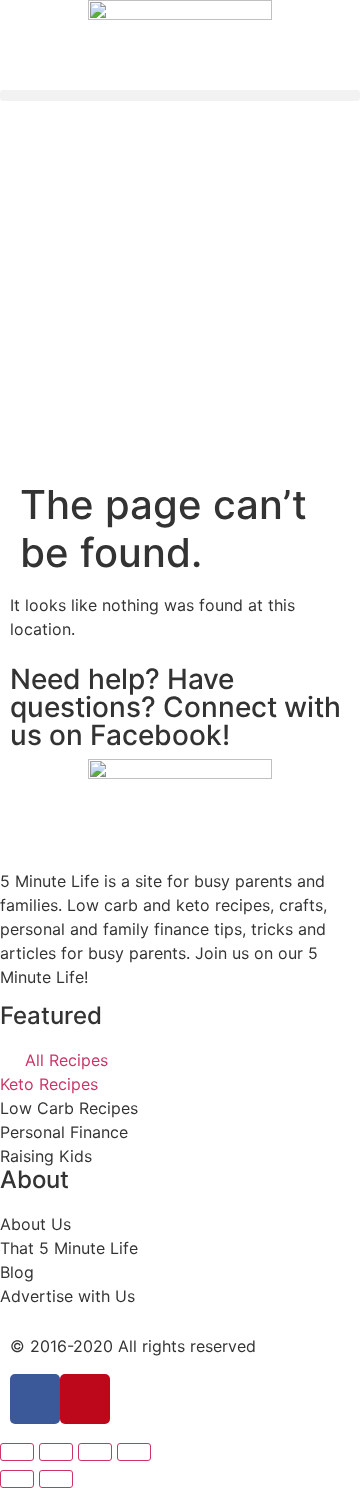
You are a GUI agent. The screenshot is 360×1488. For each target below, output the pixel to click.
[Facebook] (35, 1399)
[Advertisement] (180, 291)
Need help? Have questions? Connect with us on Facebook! (175, 707)
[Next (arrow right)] (56, 1479)
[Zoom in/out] (134, 1452)
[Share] (56, 1452)
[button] (180, 95)
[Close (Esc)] (17, 1452)
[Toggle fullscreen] (95, 1452)
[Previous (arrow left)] (17, 1479)
